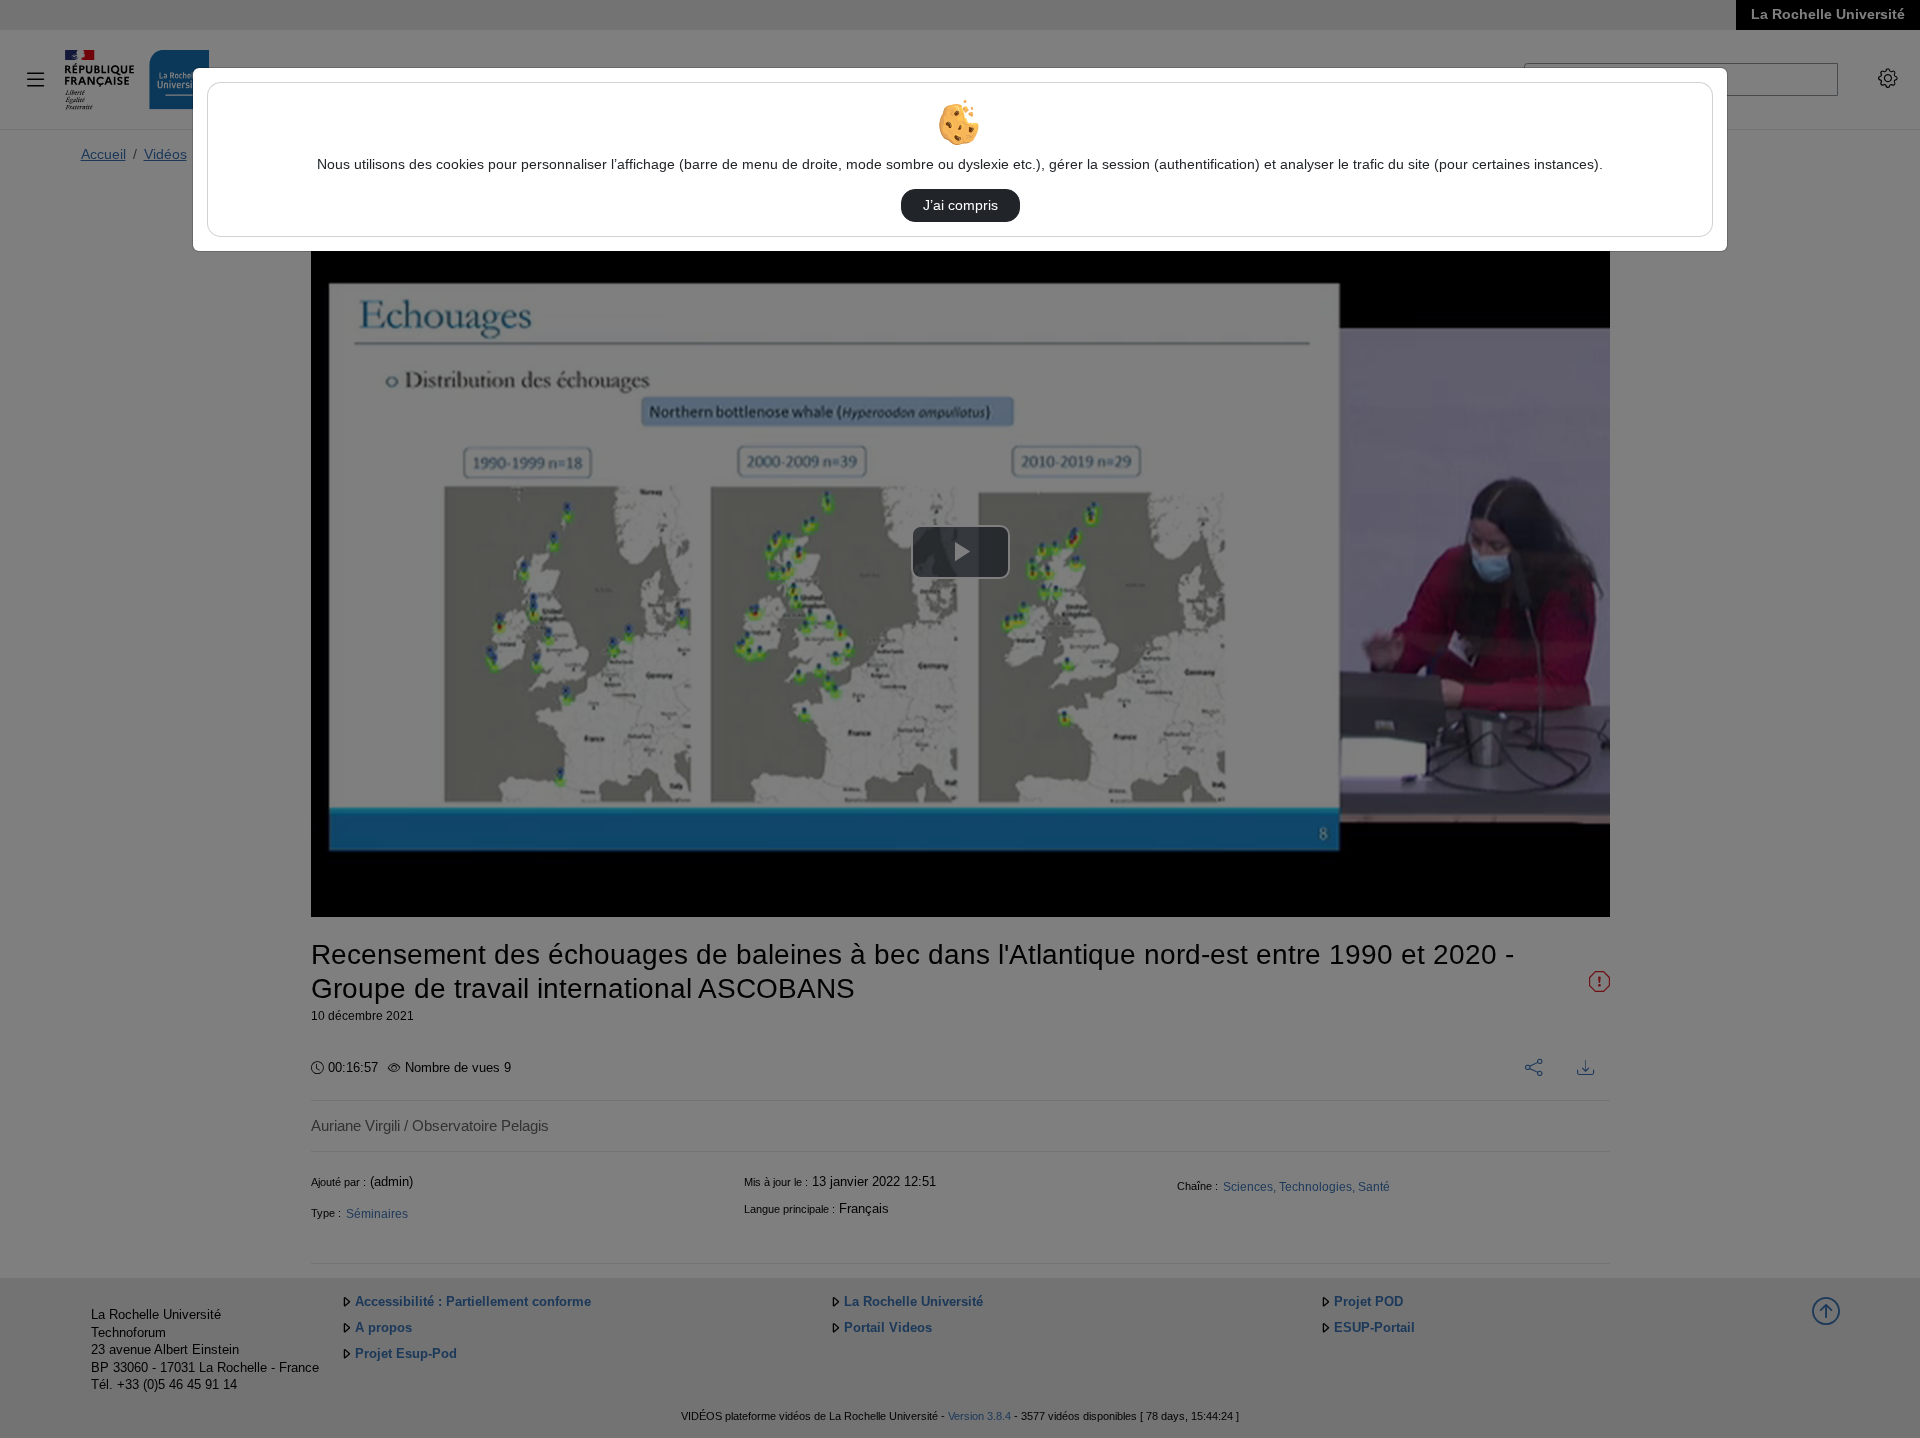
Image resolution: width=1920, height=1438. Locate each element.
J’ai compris (960, 205)
